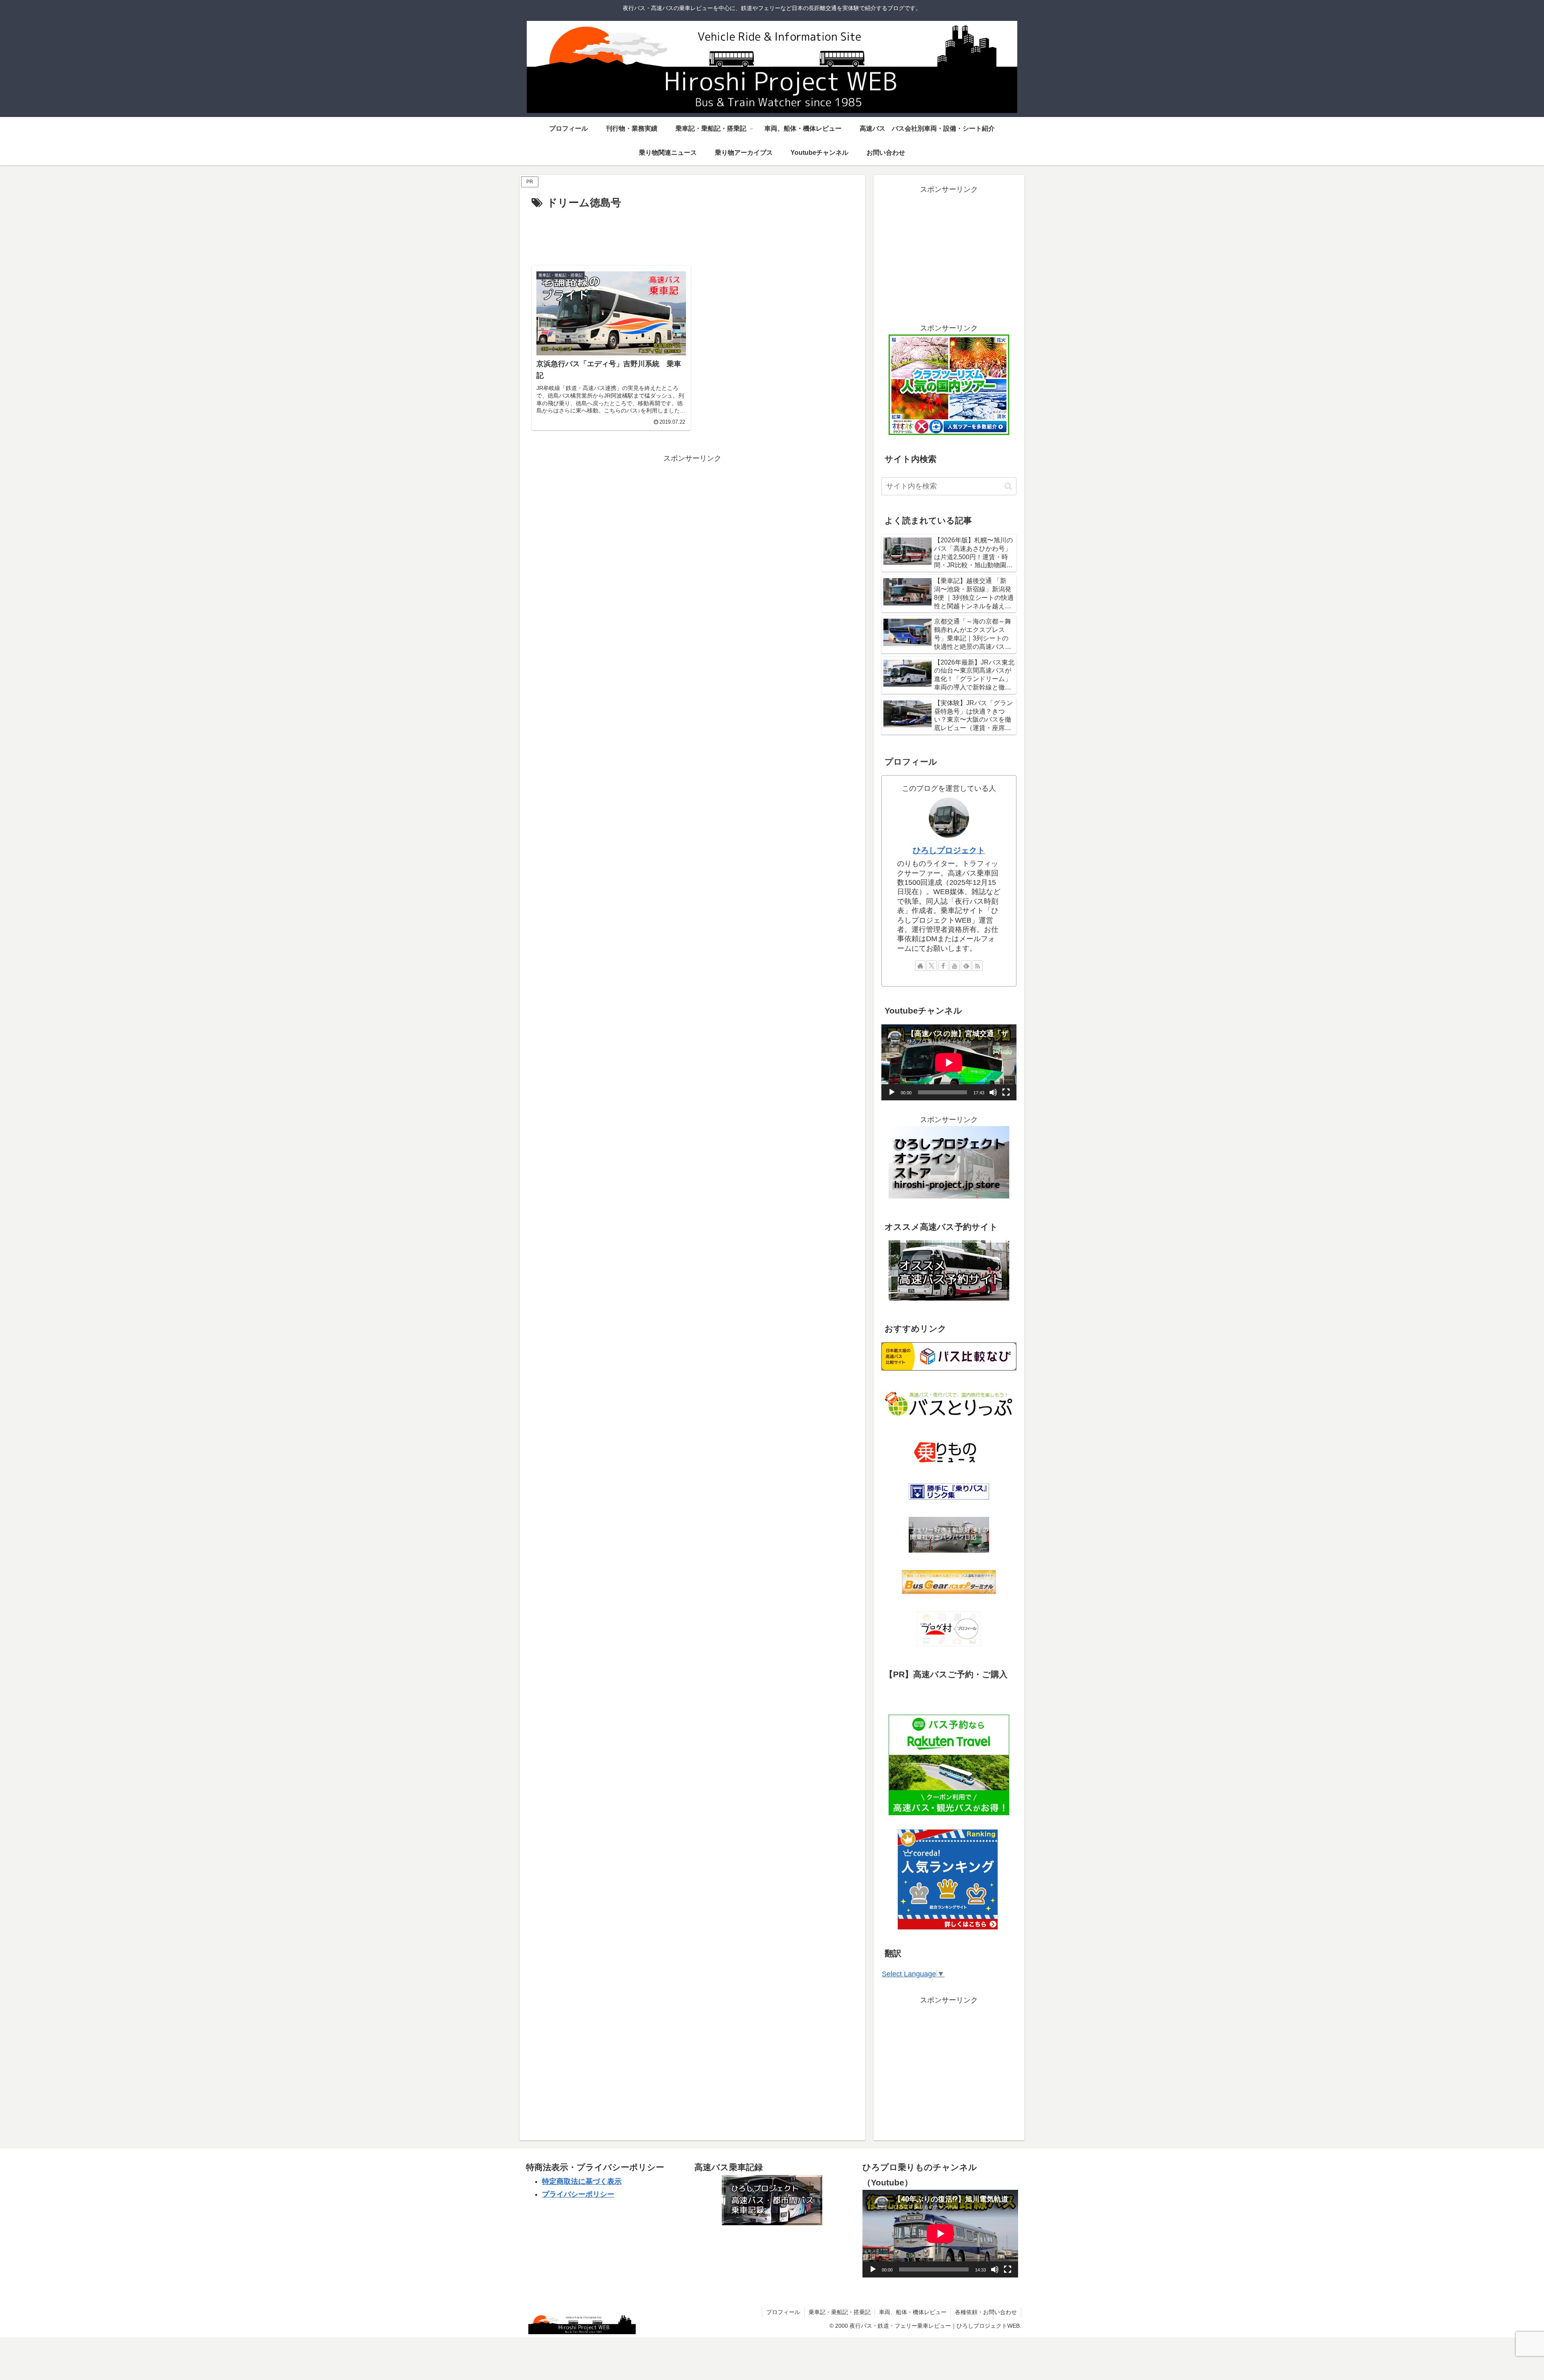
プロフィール (783, 2312)
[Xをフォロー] (932, 966)
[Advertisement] (692, 234)
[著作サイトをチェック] (920, 966)
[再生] (892, 1092)
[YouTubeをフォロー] (955, 966)
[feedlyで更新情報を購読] (966, 966)
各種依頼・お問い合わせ (986, 2312)
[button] (1008, 486)
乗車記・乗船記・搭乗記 (840, 2312)
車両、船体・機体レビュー (913, 2312)
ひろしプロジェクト (949, 850)
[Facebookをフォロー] (943, 966)
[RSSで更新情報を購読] (977, 966)
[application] (949, 1062)
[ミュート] (993, 1092)
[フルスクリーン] (1006, 1092)
